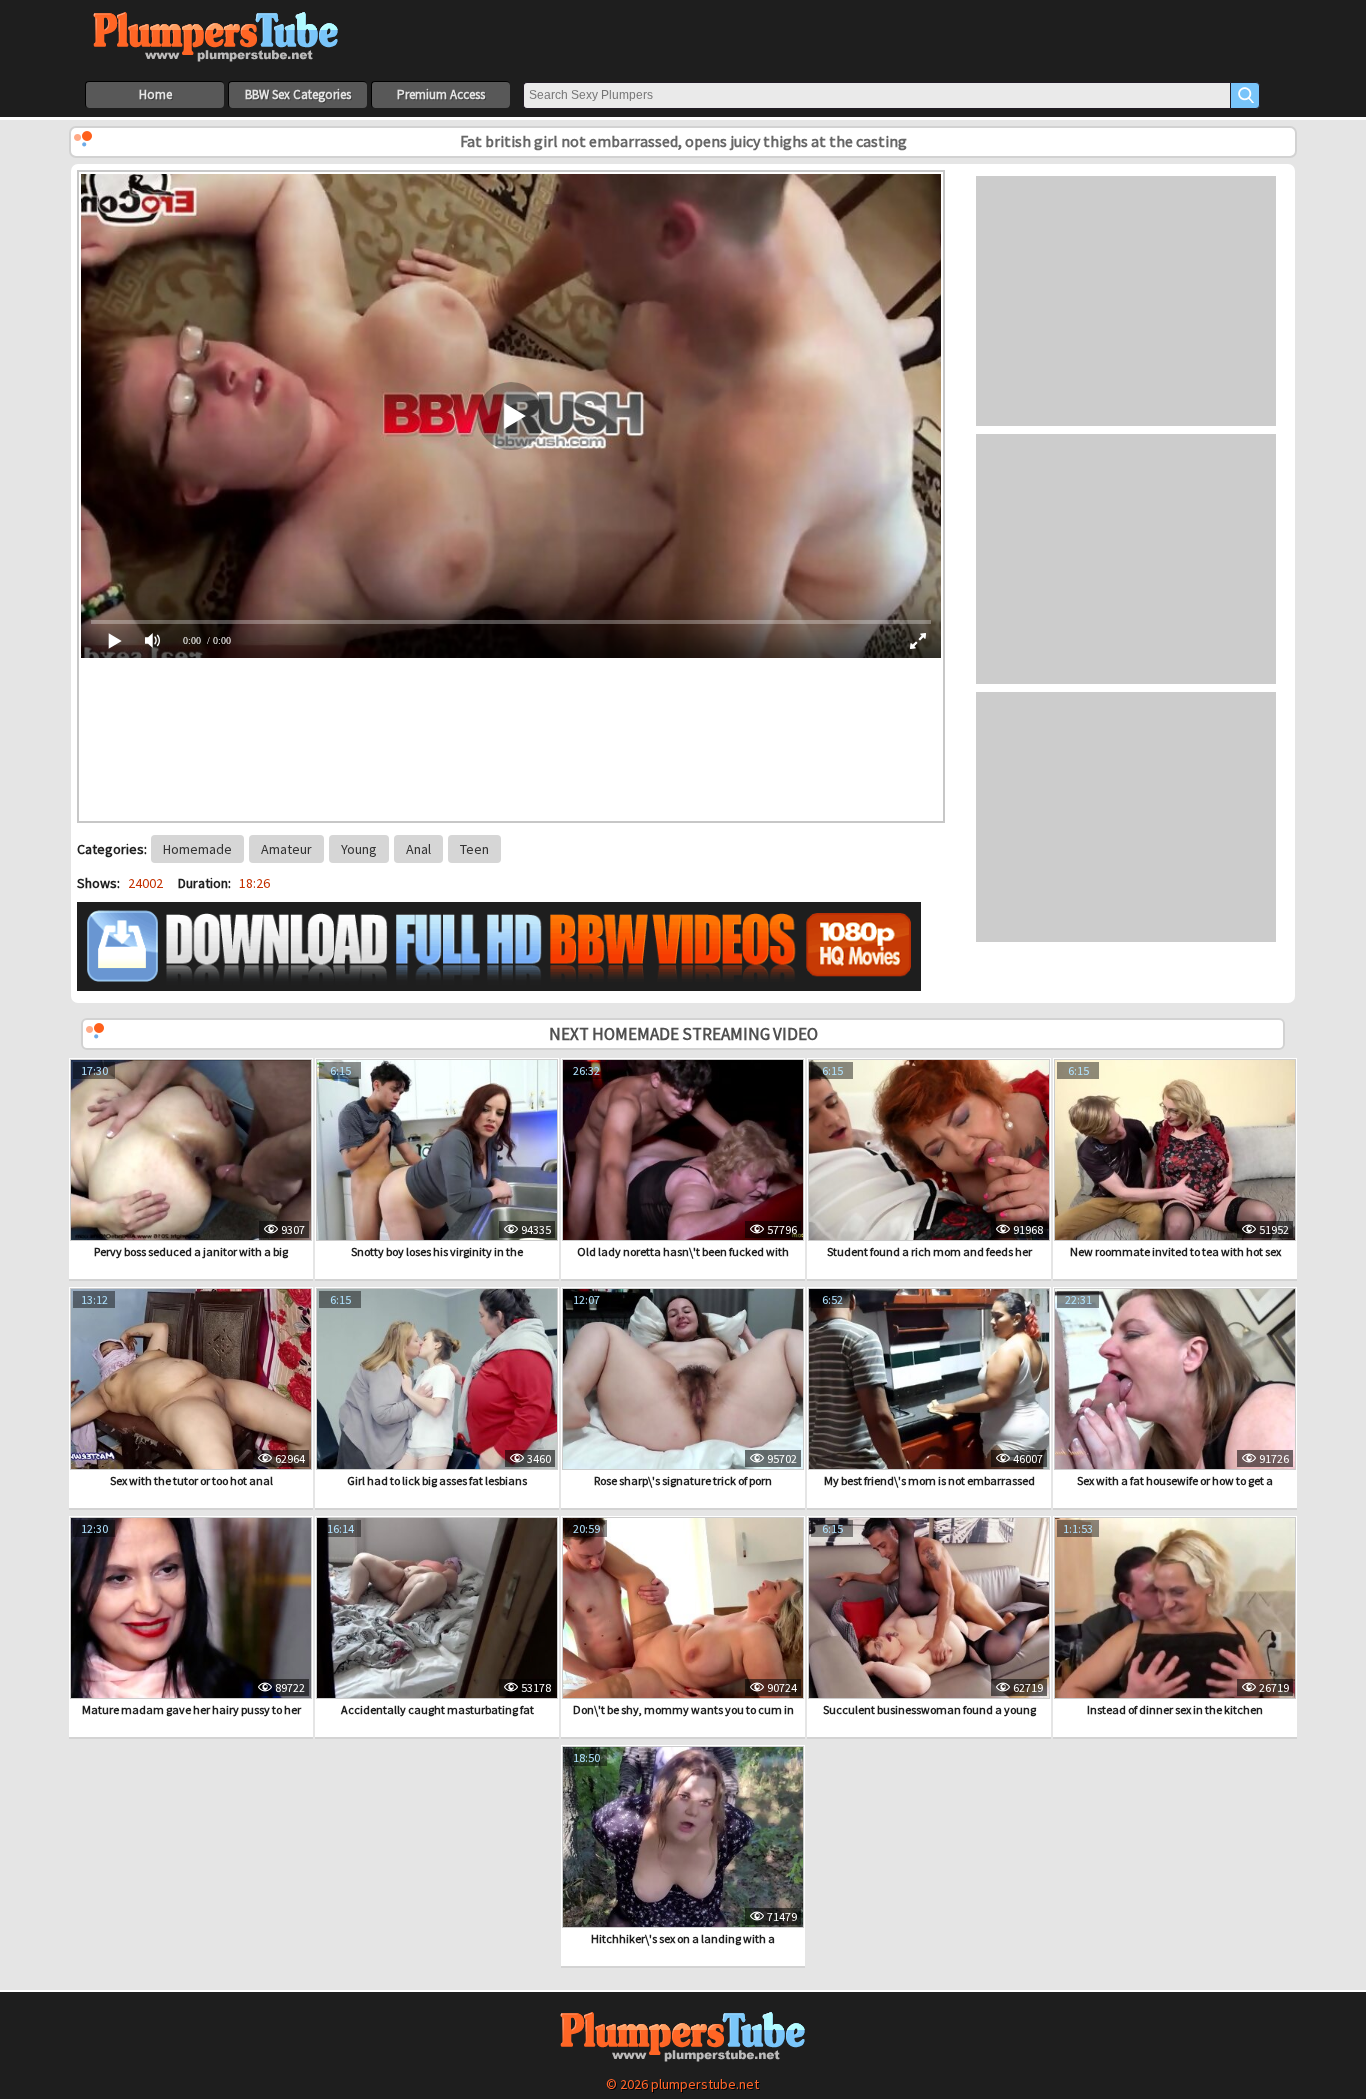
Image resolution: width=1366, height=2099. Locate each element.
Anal (418, 849)
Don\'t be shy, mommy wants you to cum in (683, 1709)
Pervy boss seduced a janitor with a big (191, 1251)
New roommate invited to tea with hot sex (1175, 1251)
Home (155, 94)
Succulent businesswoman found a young (929, 1709)
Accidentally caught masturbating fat (437, 1709)
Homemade (197, 849)
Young (359, 849)
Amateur (286, 849)
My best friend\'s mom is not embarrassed (929, 1480)
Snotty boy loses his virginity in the (437, 1251)
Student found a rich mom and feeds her (929, 1251)
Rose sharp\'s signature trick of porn (683, 1480)
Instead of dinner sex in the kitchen (1175, 1709)
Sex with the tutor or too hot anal (191, 1480)
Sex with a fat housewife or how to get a (1175, 1480)
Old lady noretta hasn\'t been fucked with (683, 1251)
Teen (474, 849)
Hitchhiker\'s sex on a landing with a (683, 1938)
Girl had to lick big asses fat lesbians (437, 1480)
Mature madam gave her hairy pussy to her (191, 1709)
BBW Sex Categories (298, 94)
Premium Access (441, 94)
